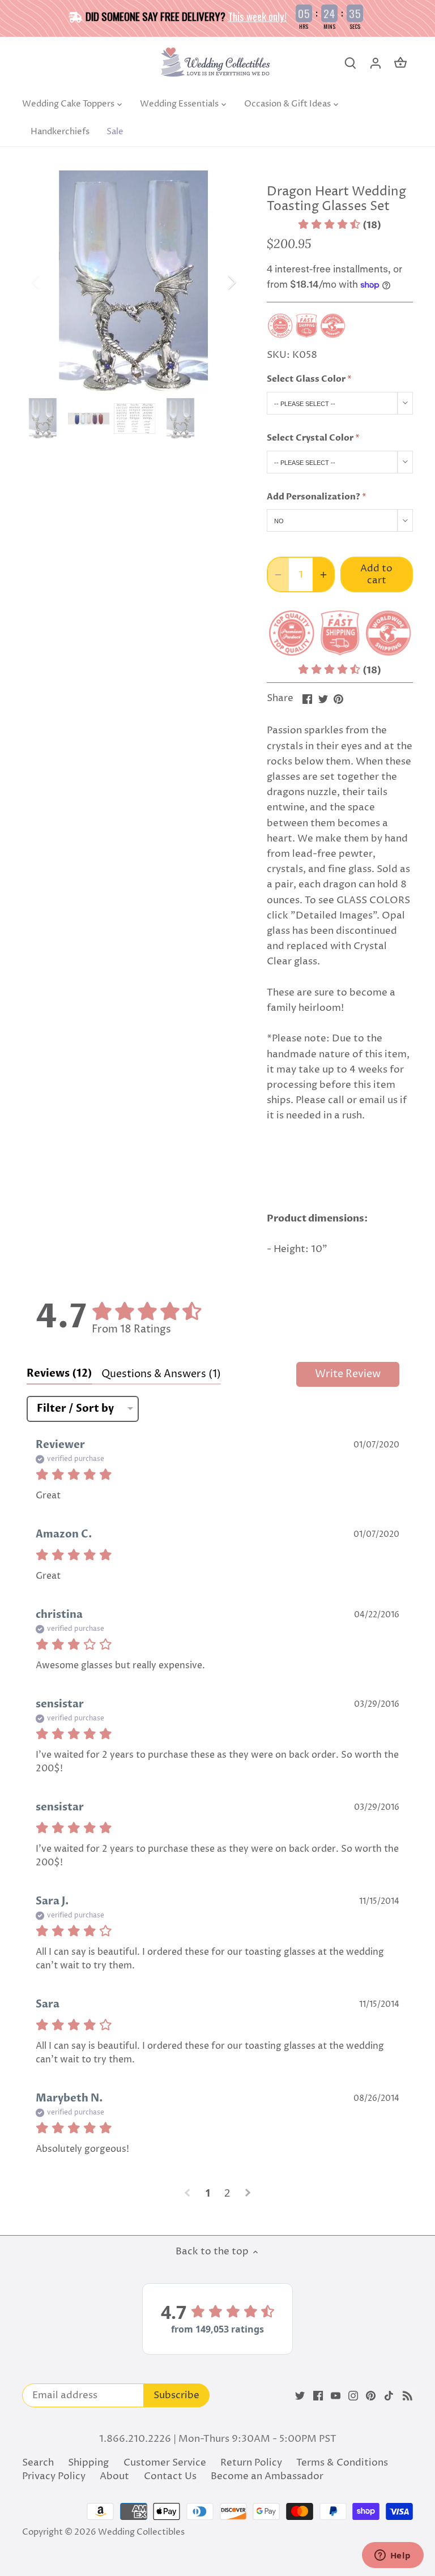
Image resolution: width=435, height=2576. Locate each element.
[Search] (351, 63)
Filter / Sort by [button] (75, 1409)
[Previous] (50, 282)
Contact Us (170, 2476)
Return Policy (251, 2463)
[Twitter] (300, 2396)
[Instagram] (353, 2396)
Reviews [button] (59, 1374)
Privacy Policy (54, 2476)
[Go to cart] (400, 63)
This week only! (257, 16)
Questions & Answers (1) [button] (161, 1374)
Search (38, 2463)
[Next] (217, 282)
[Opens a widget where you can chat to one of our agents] (393, 2556)
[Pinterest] (371, 2396)
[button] (340, 225)
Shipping (88, 2463)
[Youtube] (336, 2396)
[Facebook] (318, 2396)
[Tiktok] (389, 2396)
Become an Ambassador (267, 2476)
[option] (134, 282)
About (114, 2476)
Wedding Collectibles (141, 2532)
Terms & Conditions (342, 2463)
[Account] (376, 63)
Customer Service (165, 2463)
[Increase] (323, 574)
